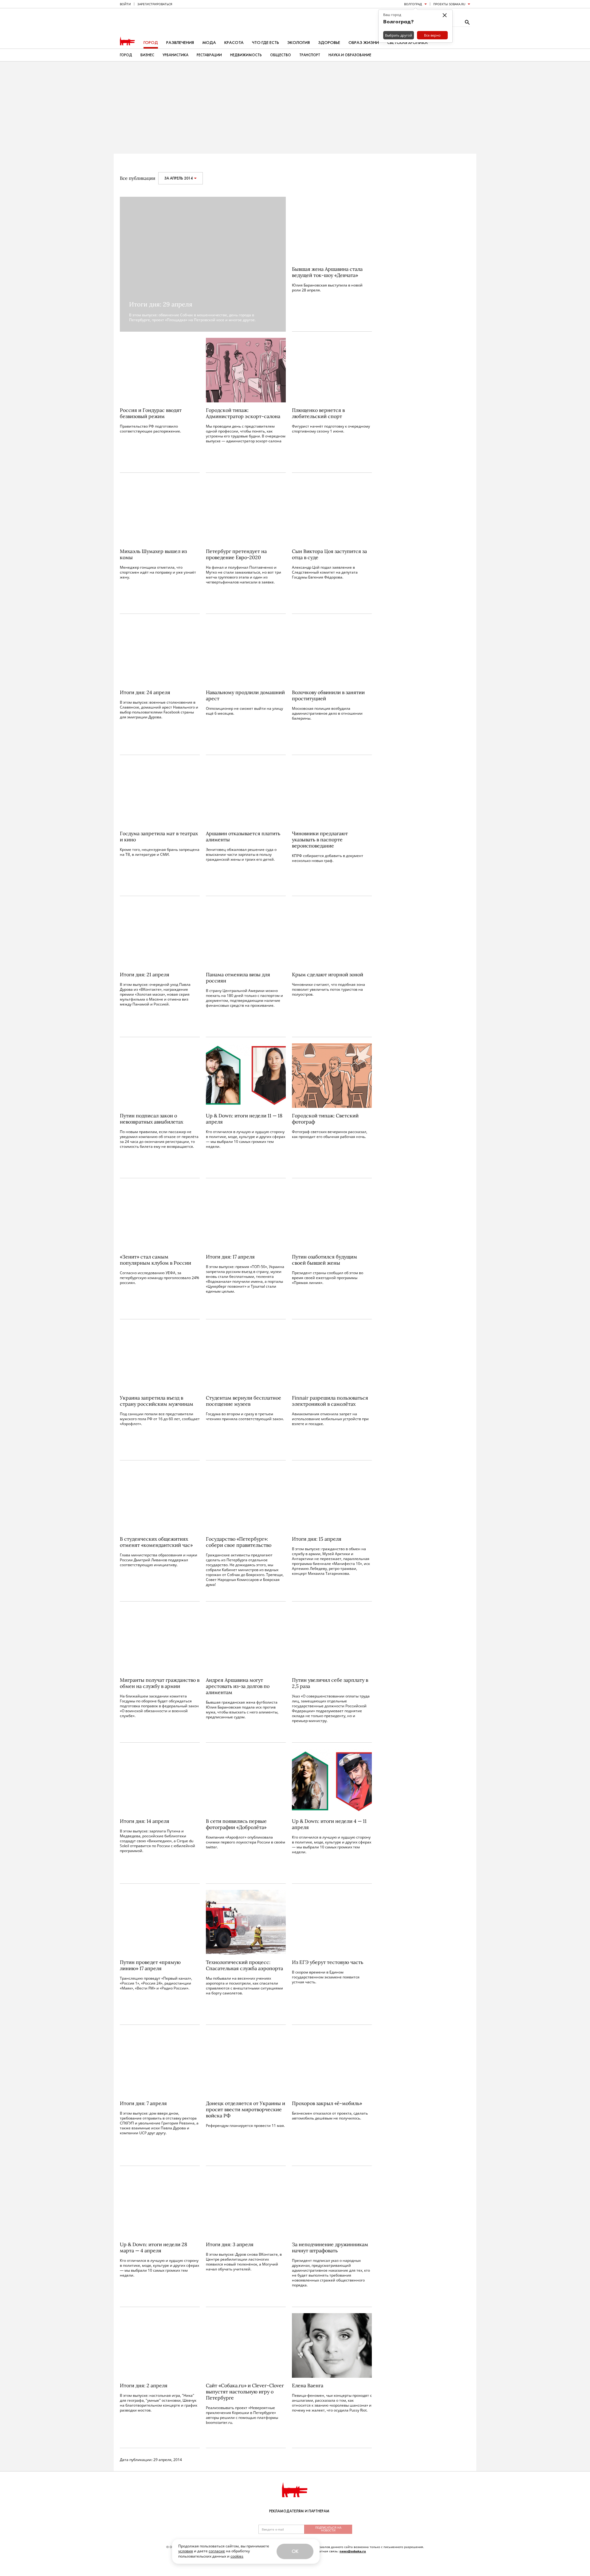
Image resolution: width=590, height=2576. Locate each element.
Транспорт (310, 55)
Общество (281, 55)
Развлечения (180, 43)
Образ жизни (364, 43)
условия (186, 2551)
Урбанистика (175, 55)
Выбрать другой (399, 35)
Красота (234, 43)
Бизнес (147, 55)
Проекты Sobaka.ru (449, 4)
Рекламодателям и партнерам (299, 2511)
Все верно (432, 35)
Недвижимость (246, 55)
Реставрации (209, 55)
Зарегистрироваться (155, 4)
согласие (217, 2551)
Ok (295, 2551)
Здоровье (329, 43)
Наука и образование (350, 55)
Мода (209, 43)
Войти (125, 4)
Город (151, 43)
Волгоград (413, 4)
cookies (237, 2556)
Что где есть (265, 43)
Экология (299, 43)
